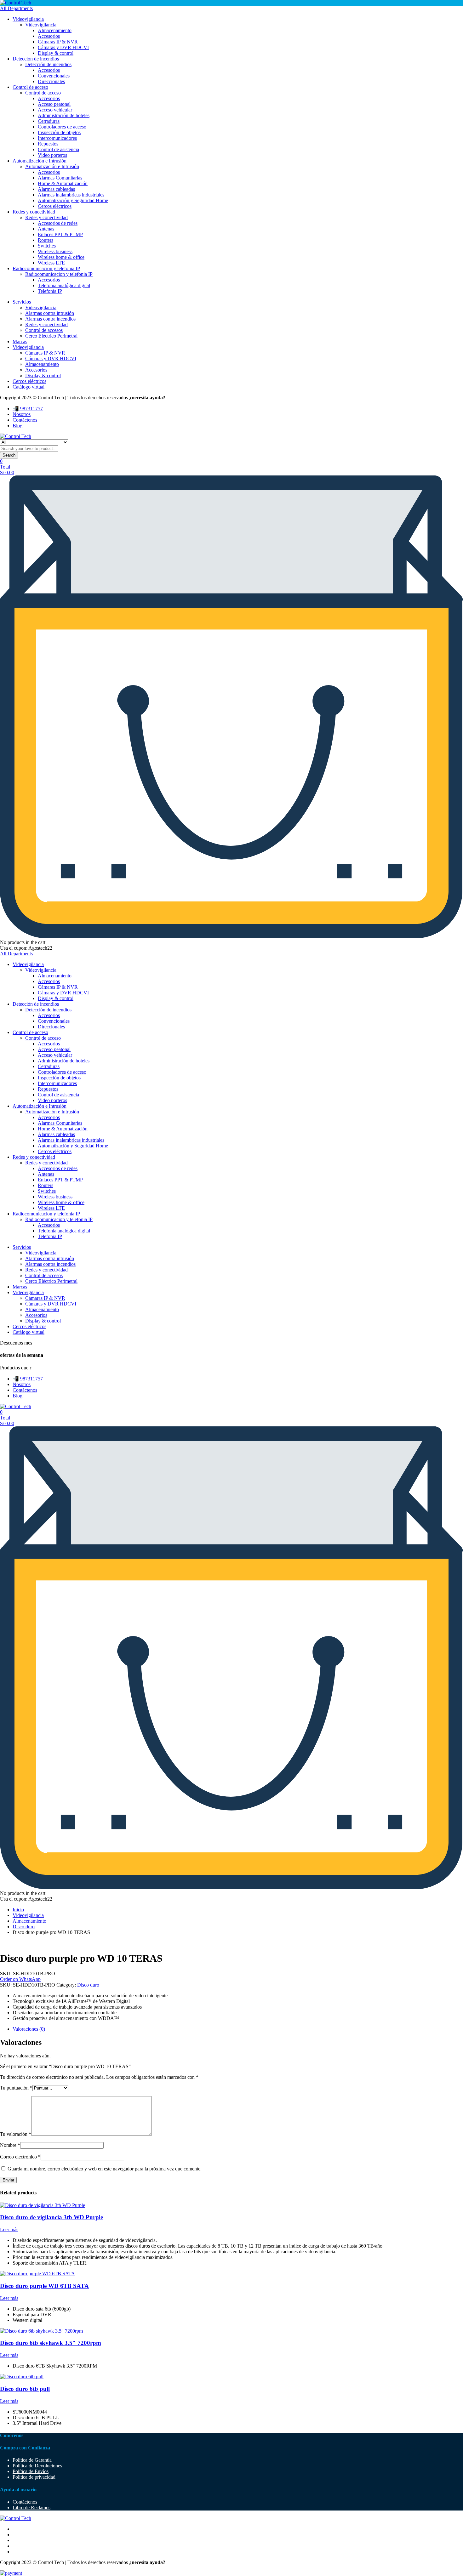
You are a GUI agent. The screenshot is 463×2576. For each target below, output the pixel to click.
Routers (46, 240)
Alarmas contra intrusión (50, 313)
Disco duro (24, 1927)
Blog (17, 426)
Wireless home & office (61, 257)
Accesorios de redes (58, 223)
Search (9, 455)
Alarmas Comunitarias (60, 178)
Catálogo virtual (29, 387)
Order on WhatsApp (20, 1979)
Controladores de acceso (62, 127)
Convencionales (54, 76)
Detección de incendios (36, 59)
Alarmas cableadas (56, 189)
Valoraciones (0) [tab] (29, 2029)
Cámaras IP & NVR (58, 42)
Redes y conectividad (34, 212)
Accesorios (49, 36)
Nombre (10, 2145)
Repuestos (48, 144)
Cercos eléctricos (55, 206)
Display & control (56, 53)
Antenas (46, 229)
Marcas (20, 341)
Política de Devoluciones (37, 2466)
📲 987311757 (28, 409)
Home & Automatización (63, 183)
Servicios (22, 302)
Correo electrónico (20, 2157)
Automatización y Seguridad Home (73, 200)
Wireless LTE (51, 263)
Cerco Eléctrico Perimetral (51, 336)
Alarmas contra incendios (50, 319)
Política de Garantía (32, 2460)
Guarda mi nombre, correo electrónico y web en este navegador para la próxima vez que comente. (105, 2169)
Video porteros (52, 155)
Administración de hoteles (64, 115)
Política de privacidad (34, 2477)
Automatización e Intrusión (40, 161)
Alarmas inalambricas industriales (71, 195)
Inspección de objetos (59, 132)
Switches (47, 246)
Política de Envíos (31, 2471)
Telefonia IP (50, 291)
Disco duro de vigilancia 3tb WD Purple (51, 2217)
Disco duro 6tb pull (25, 2389)
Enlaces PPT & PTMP (60, 234)
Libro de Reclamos (31, 2508)
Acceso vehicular (55, 110)
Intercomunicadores (57, 138)
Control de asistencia (58, 149)
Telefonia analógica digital (64, 285)
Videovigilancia (28, 19)
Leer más (9, 2229)
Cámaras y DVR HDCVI (63, 47)
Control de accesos (44, 330)
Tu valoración (16, 2134)
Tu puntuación (16, 2088)
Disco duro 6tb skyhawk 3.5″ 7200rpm (51, 2343)
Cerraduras (49, 121)
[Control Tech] (16, 3)
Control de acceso (30, 87)
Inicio (18, 1910)
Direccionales (51, 81)
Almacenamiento (55, 30)
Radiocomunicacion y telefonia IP (46, 268)
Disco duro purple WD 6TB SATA (44, 2286)
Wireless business (55, 251)
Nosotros (22, 414)
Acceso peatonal (54, 104)
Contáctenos (25, 420)
